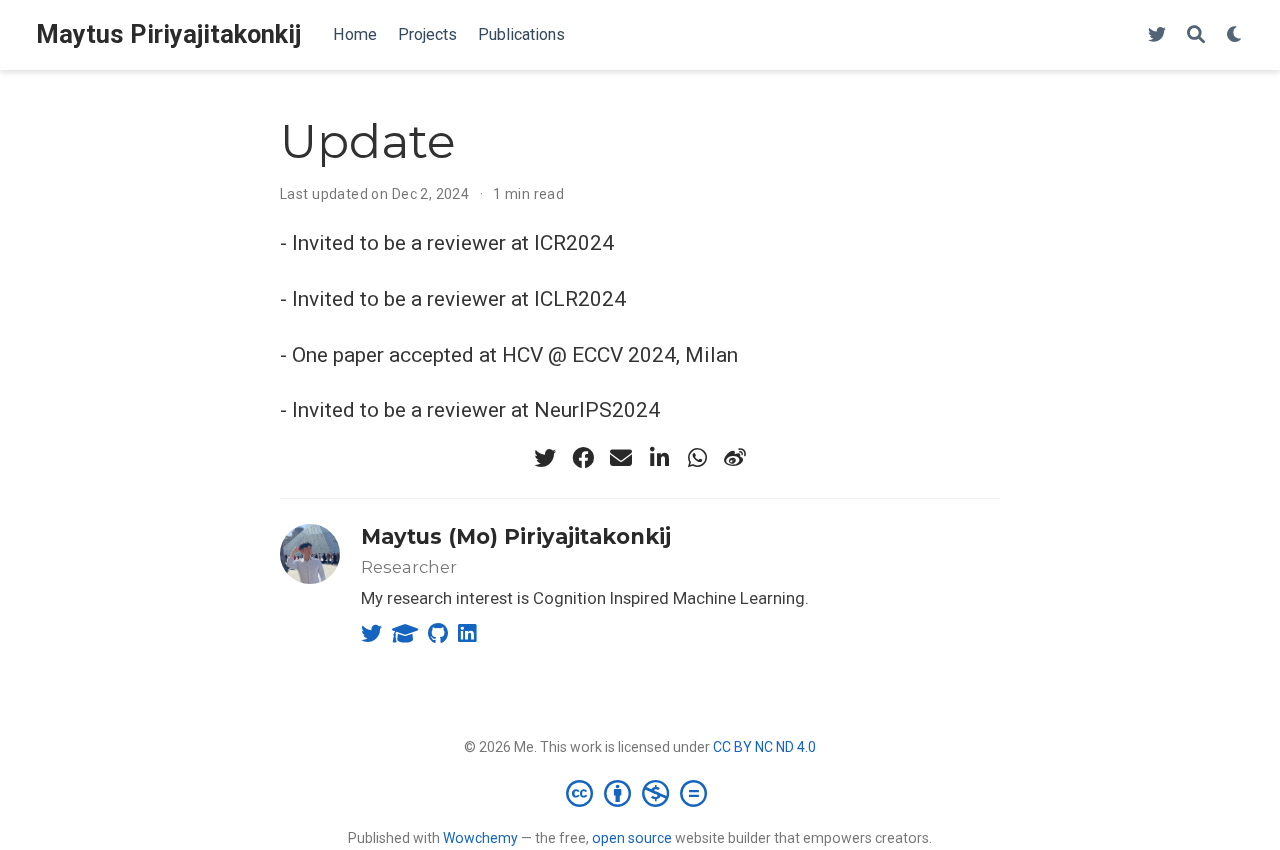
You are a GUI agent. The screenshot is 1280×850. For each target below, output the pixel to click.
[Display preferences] (1235, 35)
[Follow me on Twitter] (1157, 35)
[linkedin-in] (659, 458)
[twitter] (545, 458)
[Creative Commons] (640, 793)
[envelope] (621, 458)
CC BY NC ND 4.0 (764, 747)
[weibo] (735, 458)
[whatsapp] (697, 458)
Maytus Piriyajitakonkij (168, 34)
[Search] (1196, 35)
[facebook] (583, 458)
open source (632, 838)
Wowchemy (480, 838)
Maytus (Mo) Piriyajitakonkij (516, 536)
